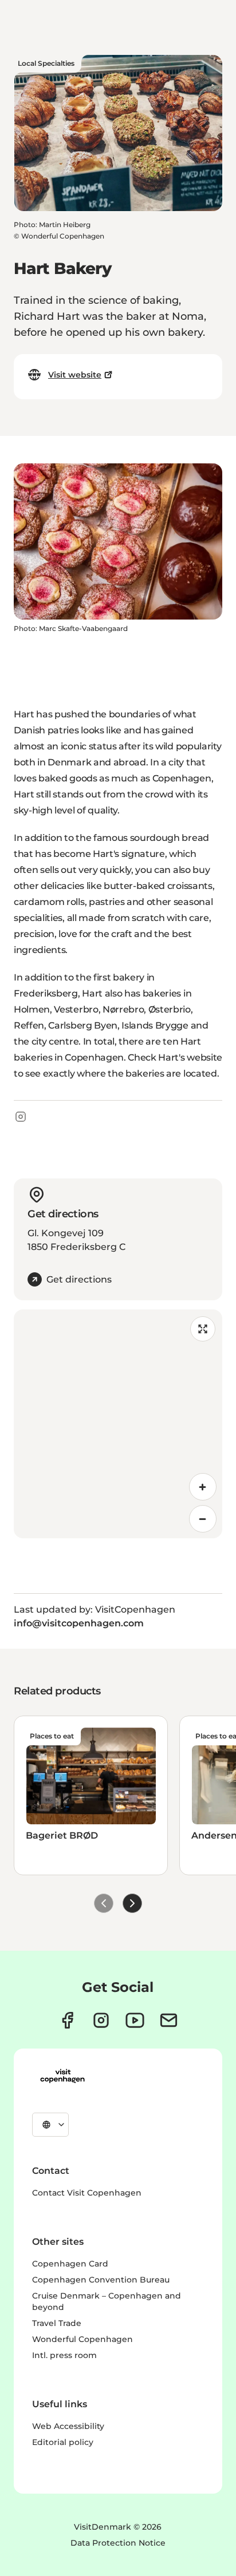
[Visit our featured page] (135, 2020)
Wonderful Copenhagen (82, 2339)
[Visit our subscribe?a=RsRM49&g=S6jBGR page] (169, 2020)
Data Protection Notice (118, 2543)
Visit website (75, 375)
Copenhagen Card (70, 2264)
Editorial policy (63, 2442)
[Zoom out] (203, 1519)
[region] (118, 1424)
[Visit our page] (101, 2020)
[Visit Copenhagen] (62, 2076)
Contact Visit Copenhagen (87, 2193)
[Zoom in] (203, 1487)
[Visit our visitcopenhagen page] (67, 2020)
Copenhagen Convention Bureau (101, 2280)
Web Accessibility (68, 2426)
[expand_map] (203, 1329)
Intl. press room (64, 2355)
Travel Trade (57, 2323)
